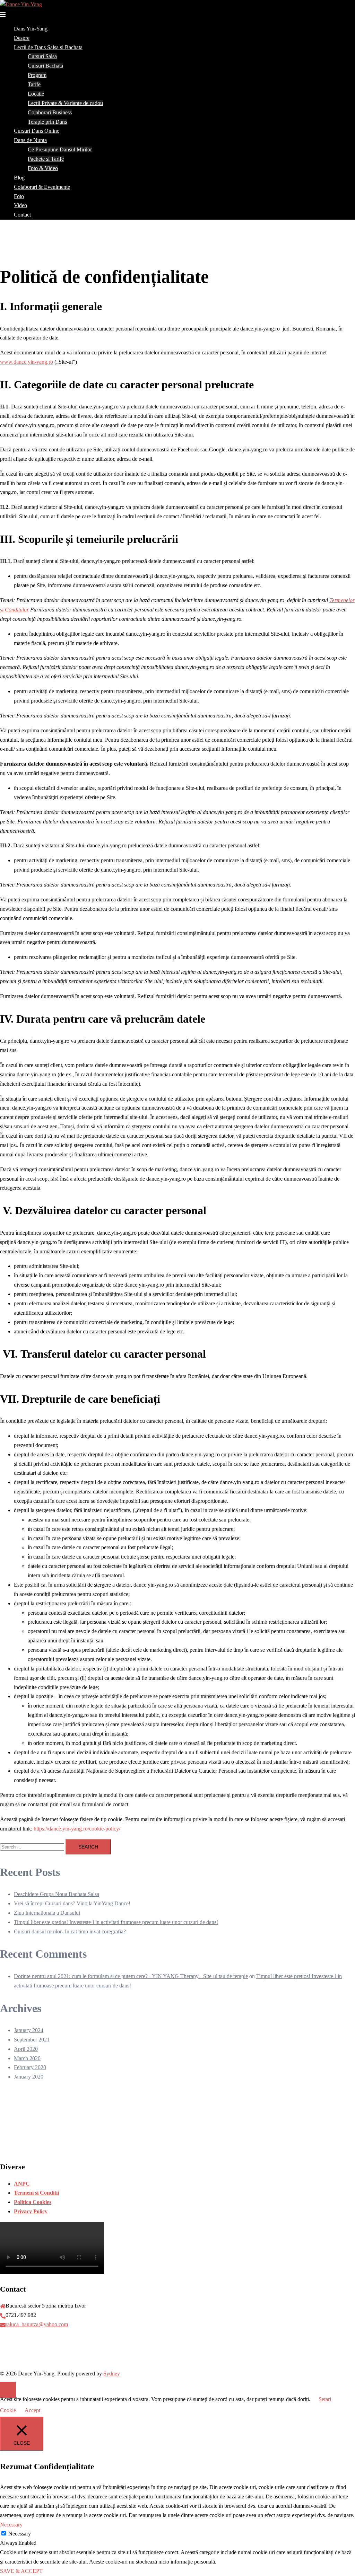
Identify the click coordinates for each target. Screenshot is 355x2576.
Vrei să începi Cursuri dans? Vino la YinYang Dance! (72, 1903)
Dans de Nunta (30, 140)
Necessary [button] (11, 2525)
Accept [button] (32, 2410)
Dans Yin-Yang (31, 29)
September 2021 (32, 2040)
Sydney (112, 2374)
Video (20, 205)
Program (37, 75)
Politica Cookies (33, 2202)
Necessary (20, 2534)
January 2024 (29, 2030)
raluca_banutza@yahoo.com (37, 2324)
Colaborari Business (50, 112)
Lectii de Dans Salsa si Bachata (48, 47)
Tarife (34, 84)
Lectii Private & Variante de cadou (65, 103)
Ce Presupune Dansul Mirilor (60, 149)
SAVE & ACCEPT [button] (21, 2571)
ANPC (22, 2184)
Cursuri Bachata (45, 66)
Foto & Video (43, 168)
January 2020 (29, 2077)
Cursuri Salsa (42, 56)
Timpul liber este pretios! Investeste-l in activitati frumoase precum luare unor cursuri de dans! (116, 1922)
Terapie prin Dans (47, 122)
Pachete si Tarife (46, 159)
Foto (19, 196)
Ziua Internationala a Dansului (47, 1913)
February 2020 (30, 2067)
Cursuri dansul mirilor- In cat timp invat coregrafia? (70, 1931)
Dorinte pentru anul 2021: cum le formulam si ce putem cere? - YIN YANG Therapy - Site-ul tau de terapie (131, 1976)
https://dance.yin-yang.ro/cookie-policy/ (77, 1829)
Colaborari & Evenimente (42, 187)
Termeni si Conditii (36, 2193)
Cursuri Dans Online (37, 131)
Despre (22, 38)
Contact (22, 215)
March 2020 (27, 2058)
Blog (19, 178)
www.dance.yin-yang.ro (27, 362)
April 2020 (26, 2049)
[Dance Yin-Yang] (21, 4)
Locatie (36, 94)
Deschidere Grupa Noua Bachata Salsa (57, 1894)
